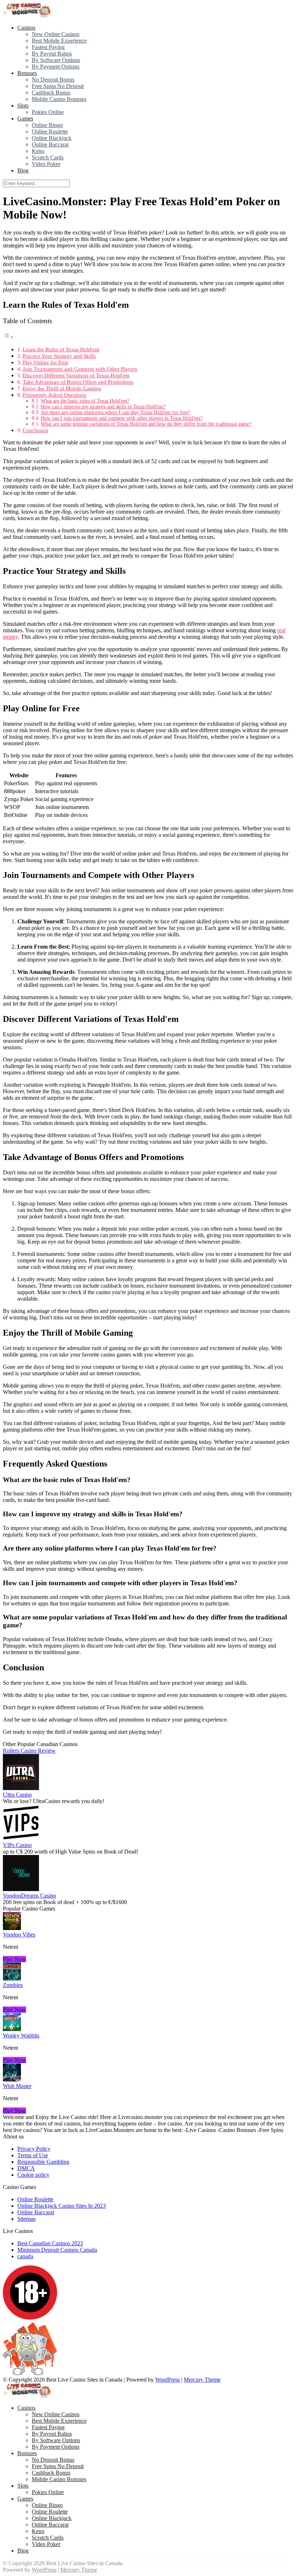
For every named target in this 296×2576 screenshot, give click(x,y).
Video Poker (46, 164)
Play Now (14, 1959)
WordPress (167, 2380)
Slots (23, 105)
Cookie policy (33, 2175)
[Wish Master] (12, 2080)
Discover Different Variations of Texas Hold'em (76, 375)
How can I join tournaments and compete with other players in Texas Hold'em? (122, 418)
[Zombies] (12, 1979)
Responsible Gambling (43, 2162)
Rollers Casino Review (29, 1751)
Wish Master (17, 2086)
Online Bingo (47, 125)
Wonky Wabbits (21, 2036)
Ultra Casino (17, 1795)
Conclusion (36, 430)
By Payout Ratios (52, 54)
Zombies (13, 1985)
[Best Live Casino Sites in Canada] (28, 15)
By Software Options (56, 60)
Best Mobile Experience (59, 41)
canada (25, 2256)
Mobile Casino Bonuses (59, 99)
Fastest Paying (48, 47)
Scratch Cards (48, 157)
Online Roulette (50, 131)
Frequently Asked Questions (55, 395)
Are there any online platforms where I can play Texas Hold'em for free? (115, 412)
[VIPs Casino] (21, 1839)
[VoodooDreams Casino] (21, 1889)
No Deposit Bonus (53, 80)
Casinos (26, 28)
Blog (23, 170)
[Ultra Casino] (21, 1788)
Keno (38, 151)
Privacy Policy (34, 2149)
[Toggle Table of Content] (8, 337)
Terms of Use (33, 2155)
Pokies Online (48, 112)
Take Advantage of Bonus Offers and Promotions (78, 382)
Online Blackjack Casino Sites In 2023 (62, 2206)
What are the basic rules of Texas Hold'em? (85, 401)
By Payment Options (56, 67)
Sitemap (27, 2219)
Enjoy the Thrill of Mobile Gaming (62, 388)
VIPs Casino (17, 1845)
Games (25, 118)
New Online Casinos (56, 34)
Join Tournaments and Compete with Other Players (80, 369)
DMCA (26, 2168)
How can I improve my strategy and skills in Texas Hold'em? (103, 407)
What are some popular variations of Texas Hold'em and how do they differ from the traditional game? (146, 424)
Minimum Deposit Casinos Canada (57, 2250)
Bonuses (27, 73)
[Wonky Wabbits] (12, 2029)
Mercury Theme (202, 2380)
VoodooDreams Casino (29, 1896)
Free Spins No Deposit (58, 86)
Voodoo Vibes (19, 1935)
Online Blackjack (52, 138)
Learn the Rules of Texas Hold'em (61, 349)
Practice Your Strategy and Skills (59, 356)
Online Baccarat (50, 144)
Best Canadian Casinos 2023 (50, 2243)
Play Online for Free (45, 362)
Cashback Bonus (51, 93)
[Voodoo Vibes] (12, 1928)
